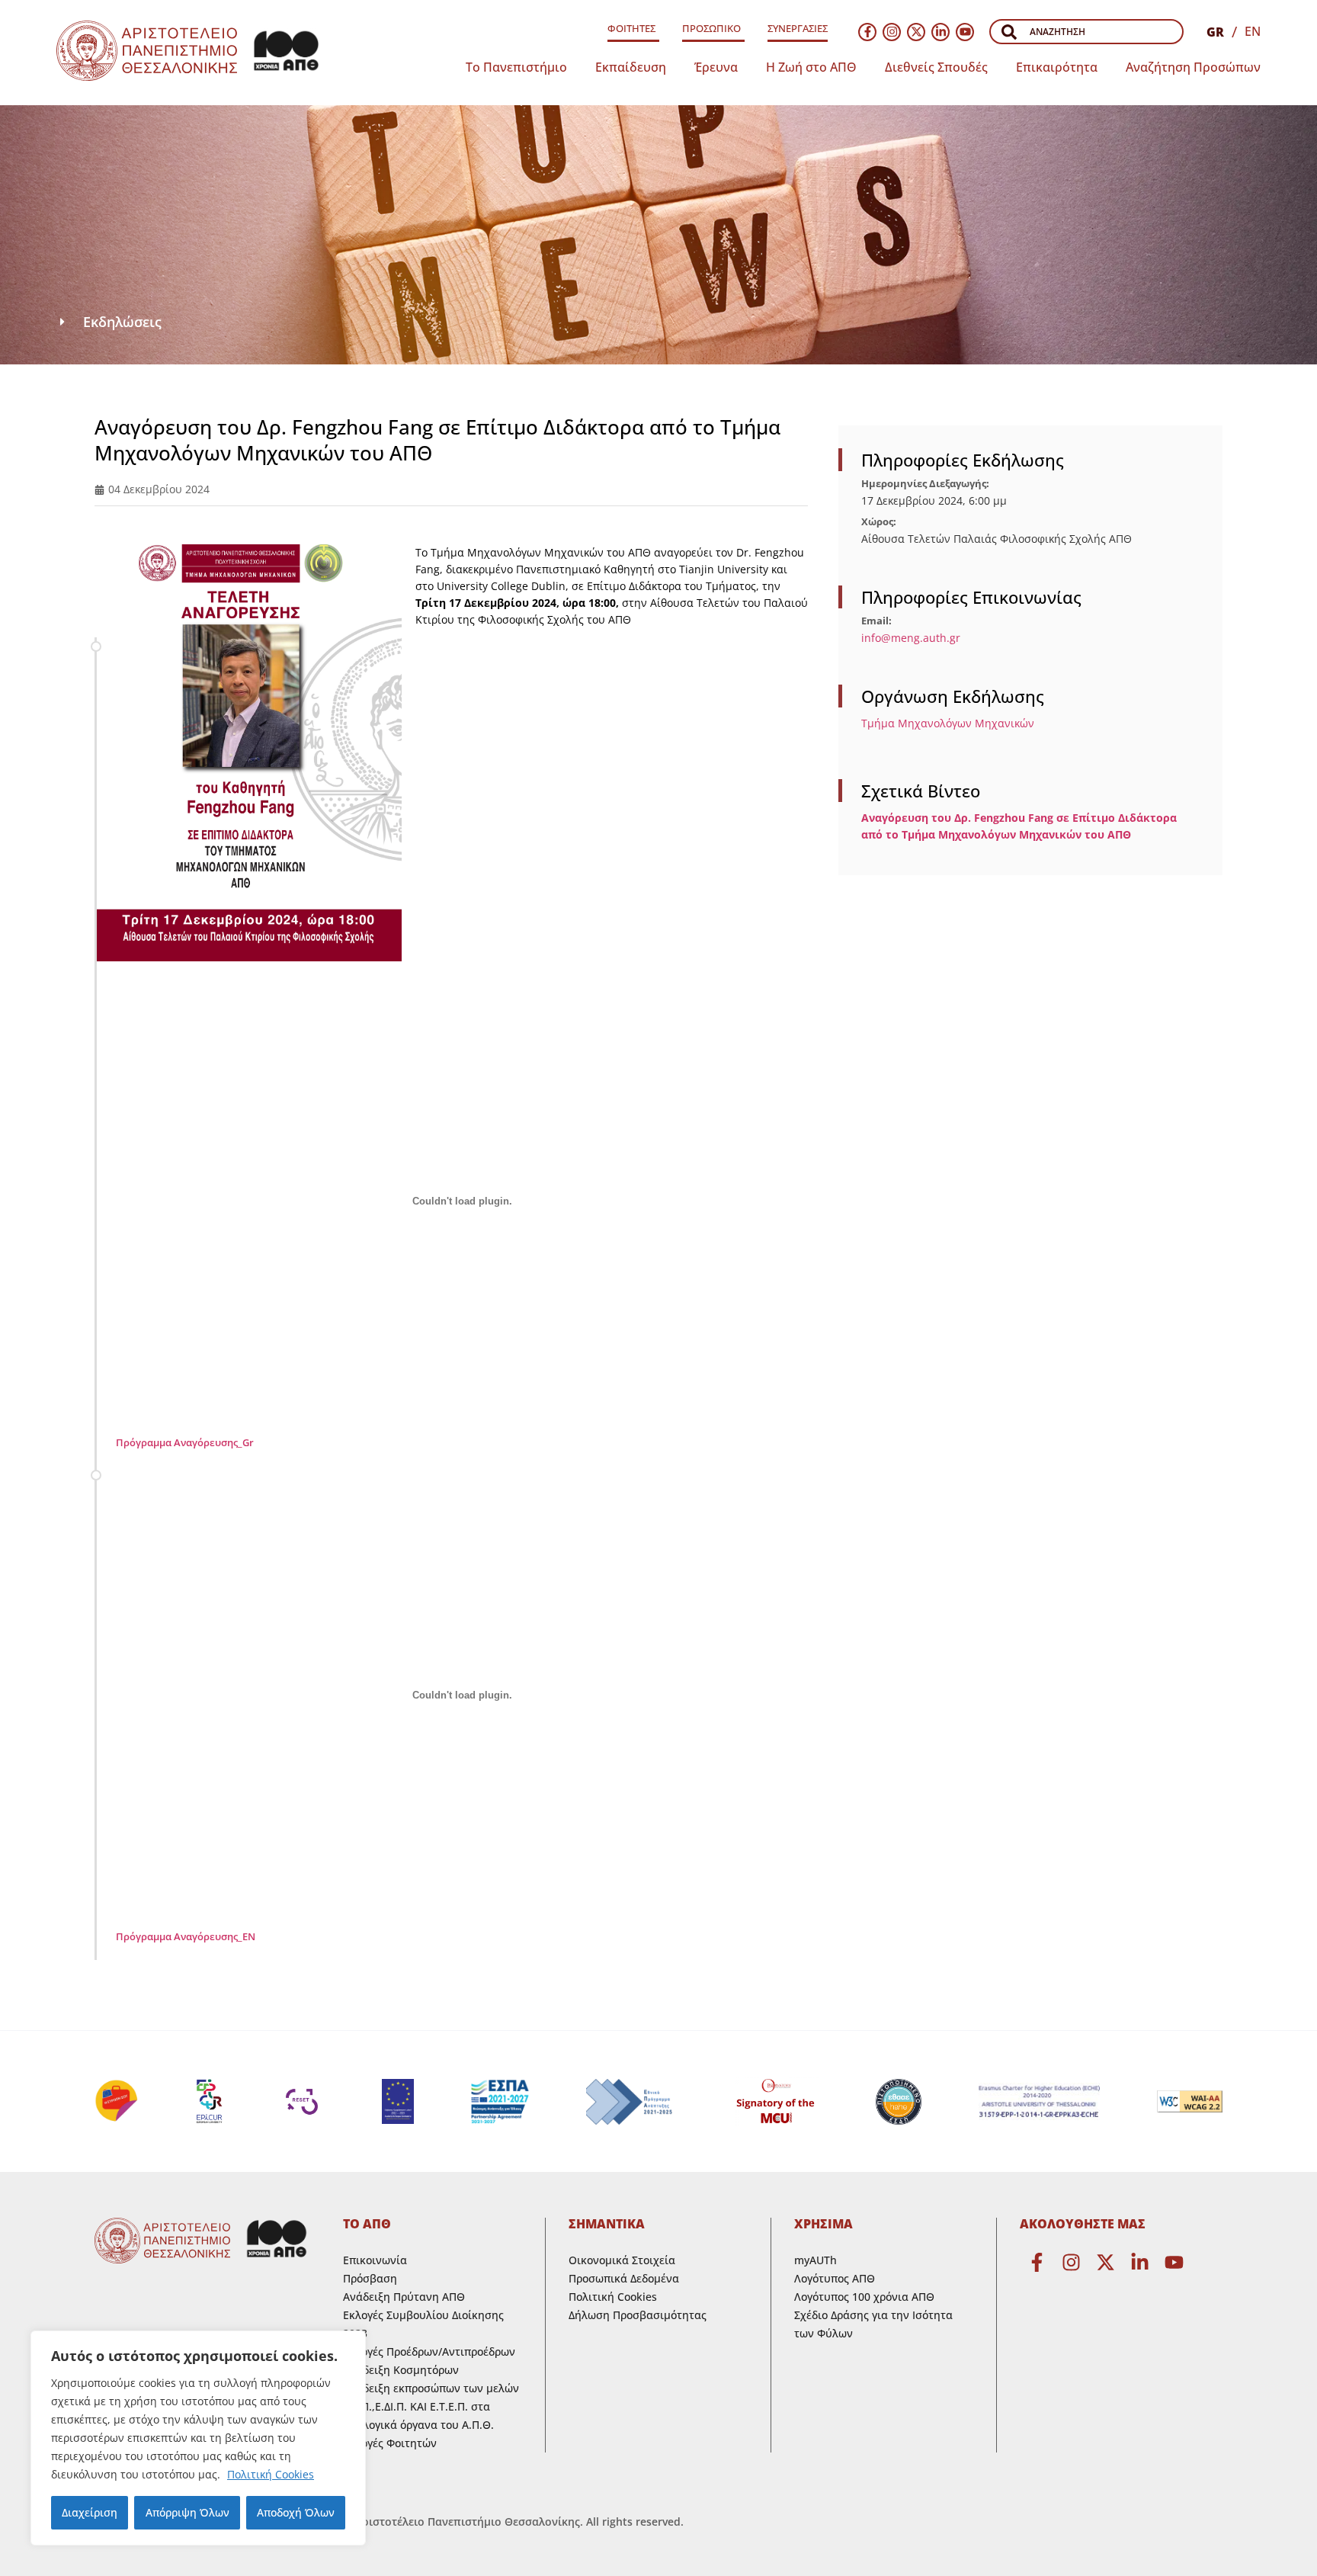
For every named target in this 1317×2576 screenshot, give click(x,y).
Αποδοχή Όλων (296, 2512)
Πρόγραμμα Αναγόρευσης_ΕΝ (186, 1936)
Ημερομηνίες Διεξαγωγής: (925, 484)
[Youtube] (965, 32)
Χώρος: (879, 522)
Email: (876, 621)
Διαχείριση (90, 2512)
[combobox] (1086, 32)
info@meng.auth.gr (911, 638)
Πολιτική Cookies (271, 2474)
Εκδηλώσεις (122, 322)
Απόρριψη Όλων (187, 2512)
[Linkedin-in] (940, 32)
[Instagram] (892, 32)
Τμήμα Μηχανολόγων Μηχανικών (948, 723)
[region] (198, 2438)
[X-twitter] (916, 32)
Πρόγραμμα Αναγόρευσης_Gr (185, 1442)
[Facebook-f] (867, 32)
